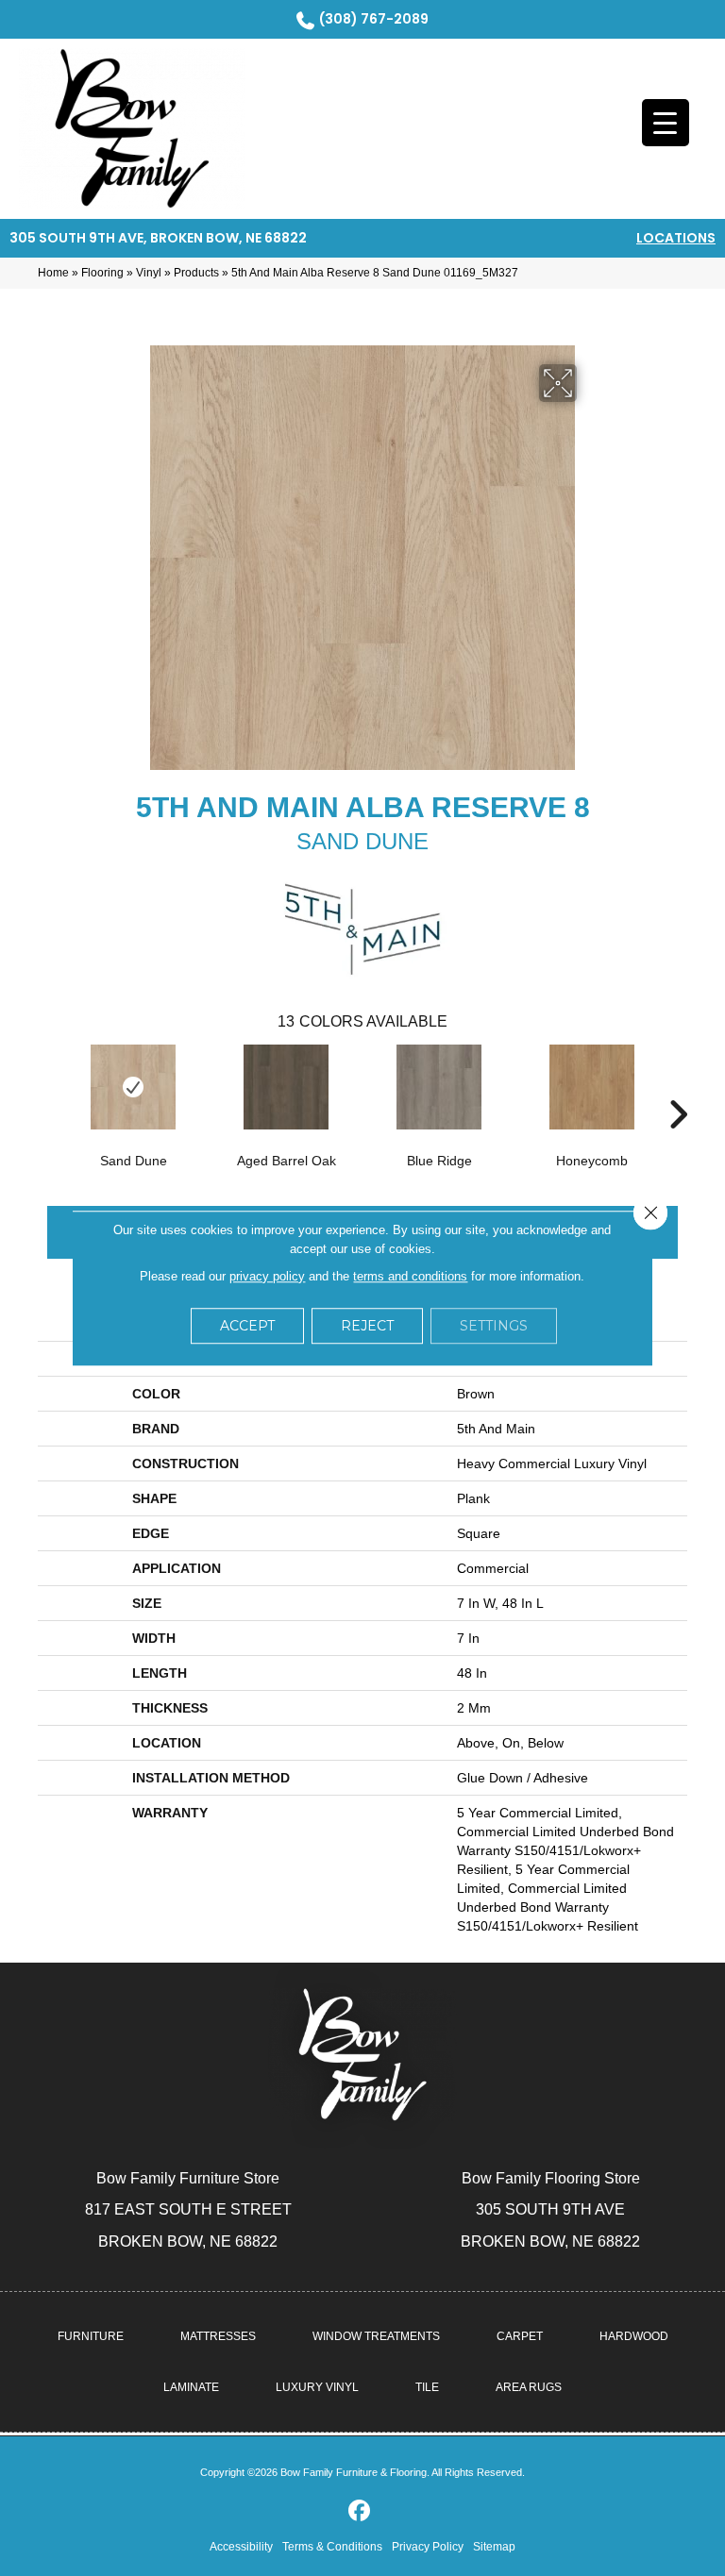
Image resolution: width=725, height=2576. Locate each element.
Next (678, 1086)
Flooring (102, 273)
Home (53, 273)
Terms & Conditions (332, 2547)
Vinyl (149, 273)
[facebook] (360, 2511)
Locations (676, 238)
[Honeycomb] (592, 1087)
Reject (367, 1326)
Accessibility (241, 2547)
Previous (47, 1086)
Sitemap (494, 2547)
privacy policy (267, 1276)
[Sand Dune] (133, 1087)
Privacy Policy (428, 2547)
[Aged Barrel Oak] (286, 1087)
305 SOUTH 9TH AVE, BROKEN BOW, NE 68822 (158, 238)
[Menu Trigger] (666, 123)
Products (196, 273)
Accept (247, 1326)
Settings (494, 1326)
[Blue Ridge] (439, 1087)
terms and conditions (410, 1276)
